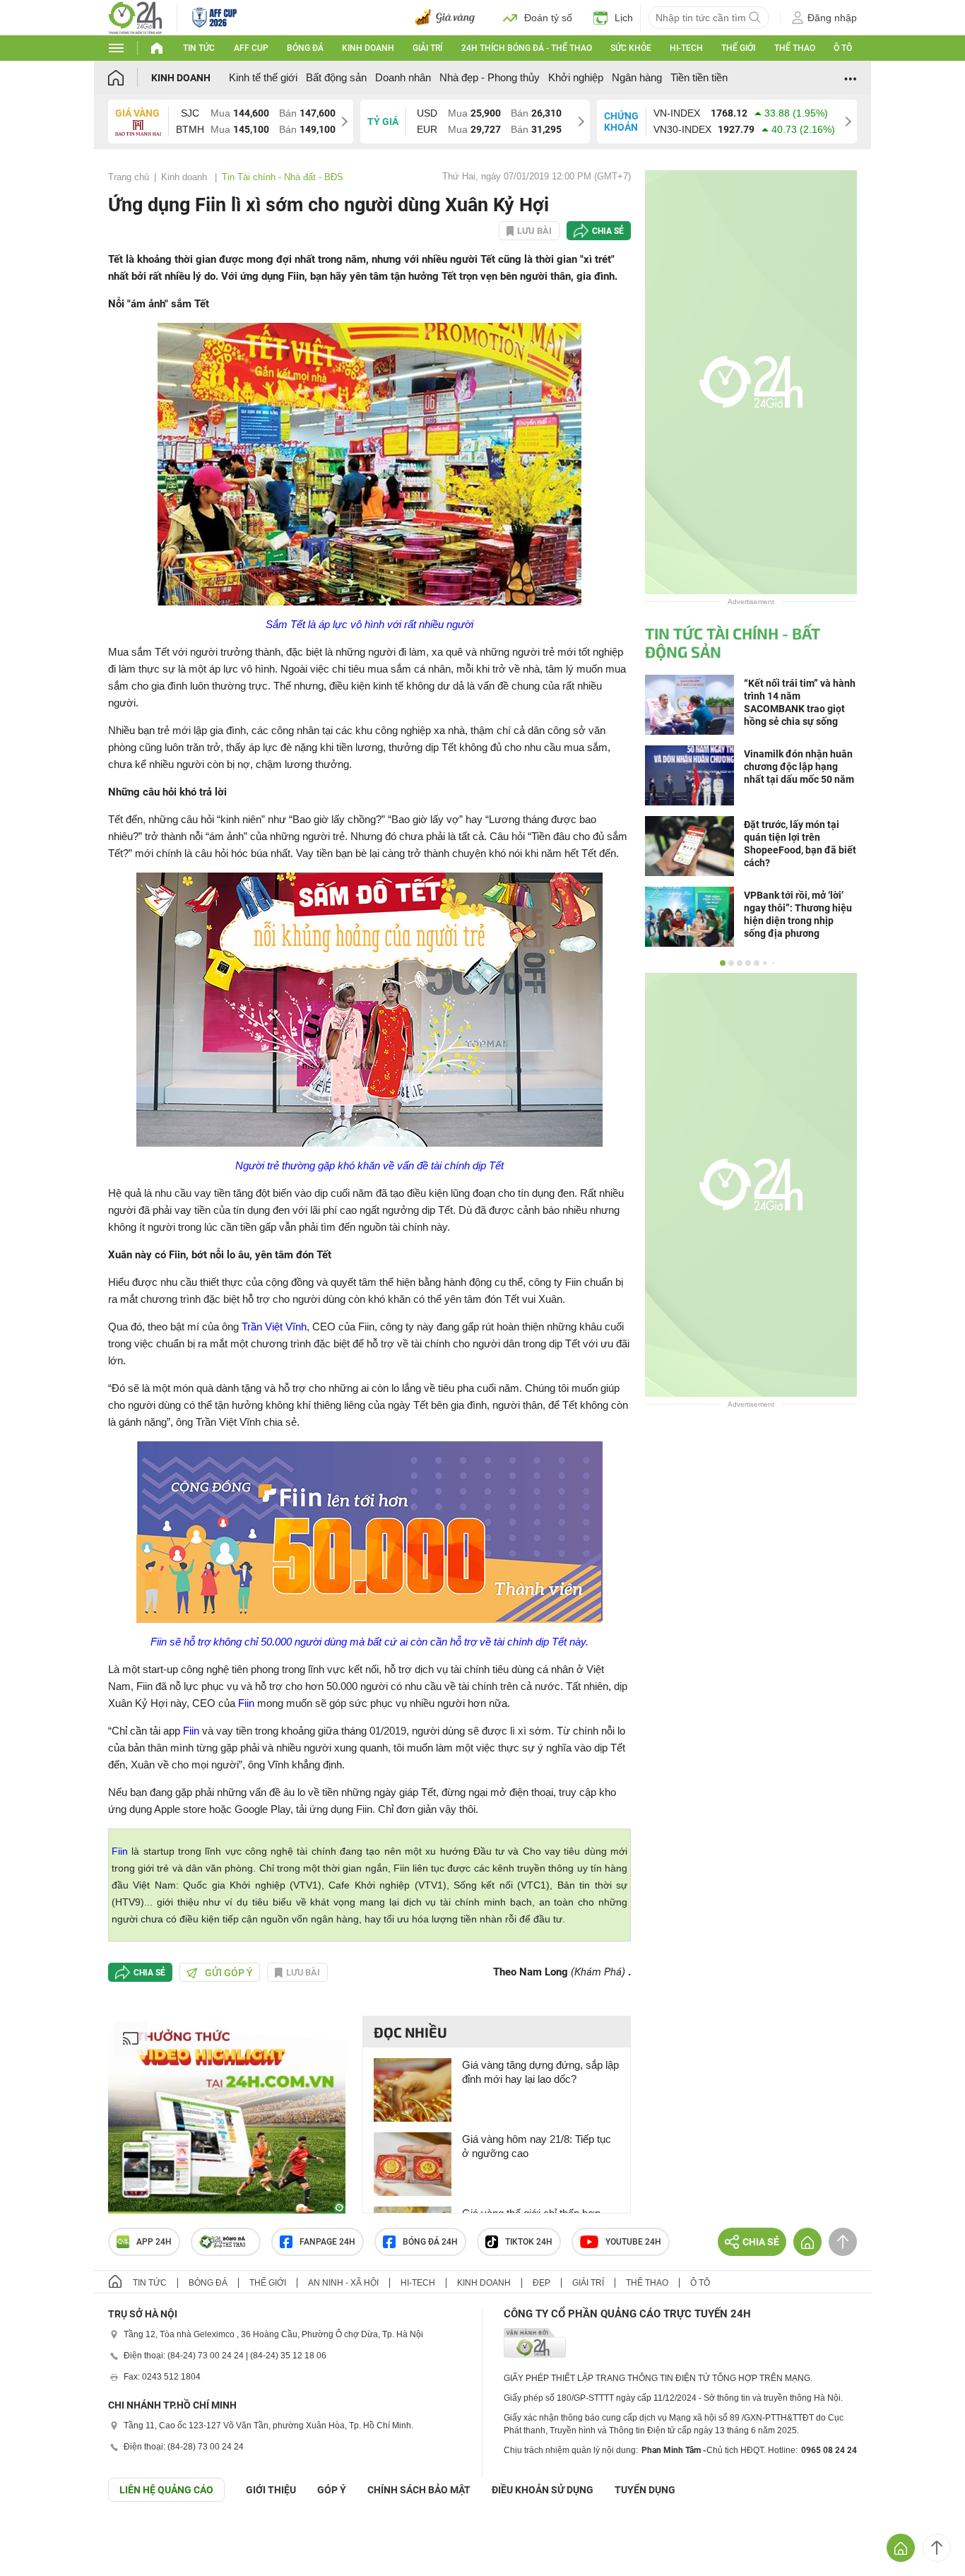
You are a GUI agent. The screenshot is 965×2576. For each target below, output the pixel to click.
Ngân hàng (637, 77)
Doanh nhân (403, 77)
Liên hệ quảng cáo (166, 2490)
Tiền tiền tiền (699, 77)
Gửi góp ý (229, 1973)
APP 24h (154, 2242)
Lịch (624, 18)
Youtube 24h (633, 2242)
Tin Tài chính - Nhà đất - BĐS (283, 177)
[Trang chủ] (130, 77)
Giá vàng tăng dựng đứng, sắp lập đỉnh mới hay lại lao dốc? (540, 2072)
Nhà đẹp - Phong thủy (490, 77)
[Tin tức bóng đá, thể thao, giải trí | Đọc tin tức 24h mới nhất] (135, 17)
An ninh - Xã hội (343, 2283)
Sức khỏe (631, 48)
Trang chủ (129, 177)
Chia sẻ (608, 231)
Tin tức (199, 48)
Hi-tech (686, 48)
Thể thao (795, 48)
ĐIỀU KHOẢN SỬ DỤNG (543, 2490)
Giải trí (427, 48)
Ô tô (843, 48)
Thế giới (738, 48)
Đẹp (541, 2283)
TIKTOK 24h (529, 2242)
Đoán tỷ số (548, 18)
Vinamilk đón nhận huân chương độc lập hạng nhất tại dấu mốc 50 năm (799, 767)
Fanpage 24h (327, 2242)
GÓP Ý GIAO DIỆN (42, 2536)
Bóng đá (305, 48)
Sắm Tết (285, 624)
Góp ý (332, 2490)
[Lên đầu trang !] (937, 2548)
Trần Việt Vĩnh (274, 1327)
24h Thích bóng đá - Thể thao (527, 48)
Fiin (246, 1703)
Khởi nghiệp (576, 77)
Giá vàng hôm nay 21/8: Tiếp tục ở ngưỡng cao (537, 2146)
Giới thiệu (271, 2490)
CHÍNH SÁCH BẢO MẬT (419, 2490)
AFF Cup (251, 48)
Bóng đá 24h (430, 2242)
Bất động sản (336, 77)
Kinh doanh (368, 48)
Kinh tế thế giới (263, 77)
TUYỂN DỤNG (645, 2490)
